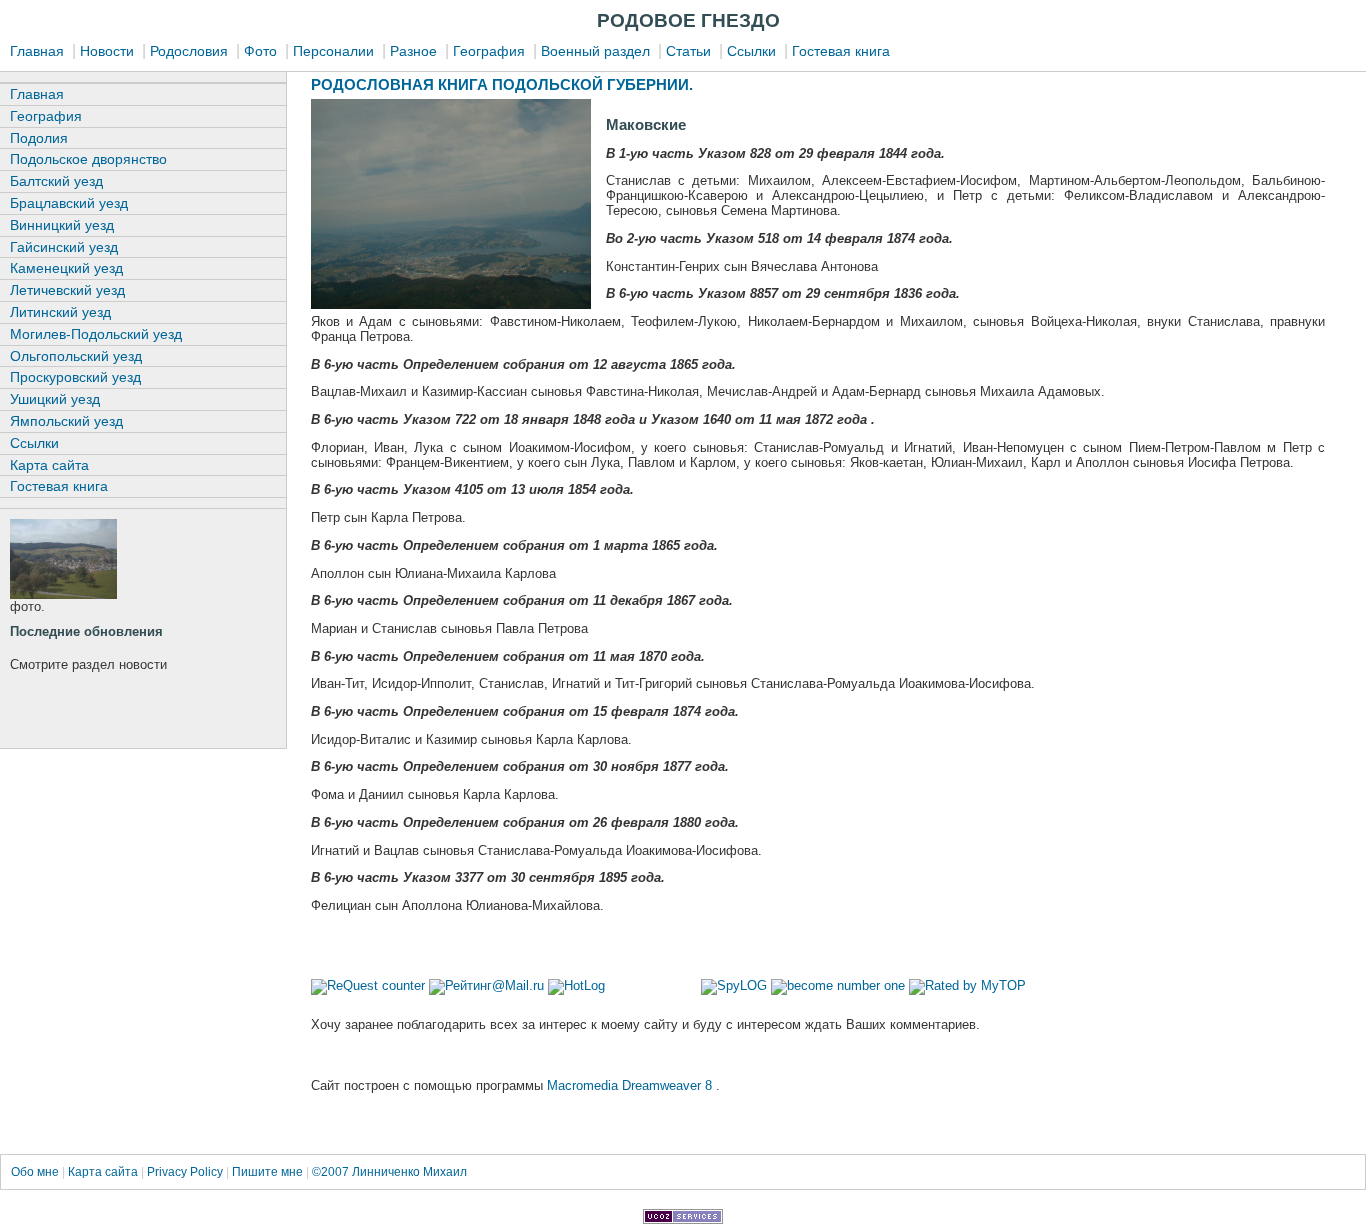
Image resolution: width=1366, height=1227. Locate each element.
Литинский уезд (60, 312)
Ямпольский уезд (66, 421)
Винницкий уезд (62, 225)
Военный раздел (595, 51)
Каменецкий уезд (66, 268)
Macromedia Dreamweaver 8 (631, 1085)
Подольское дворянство (88, 159)
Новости (107, 51)
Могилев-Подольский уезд (96, 334)
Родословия (189, 51)
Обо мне (36, 1172)
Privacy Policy (185, 1172)
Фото (260, 51)
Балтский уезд (56, 181)
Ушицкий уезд (55, 399)
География (489, 51)
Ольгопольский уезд (76, 356)
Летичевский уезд (67, 290)
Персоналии (333, 51)
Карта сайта (49, 465)
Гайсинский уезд (64, 247)
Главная (37, 51)
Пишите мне (267, 1172)
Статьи (688, 51)
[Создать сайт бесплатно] (683, 1218)
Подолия (39, 138)
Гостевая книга (841, 51)
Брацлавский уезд (69, 203)
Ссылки (751, 51)
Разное (413, 51)
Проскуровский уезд (75, 377)
